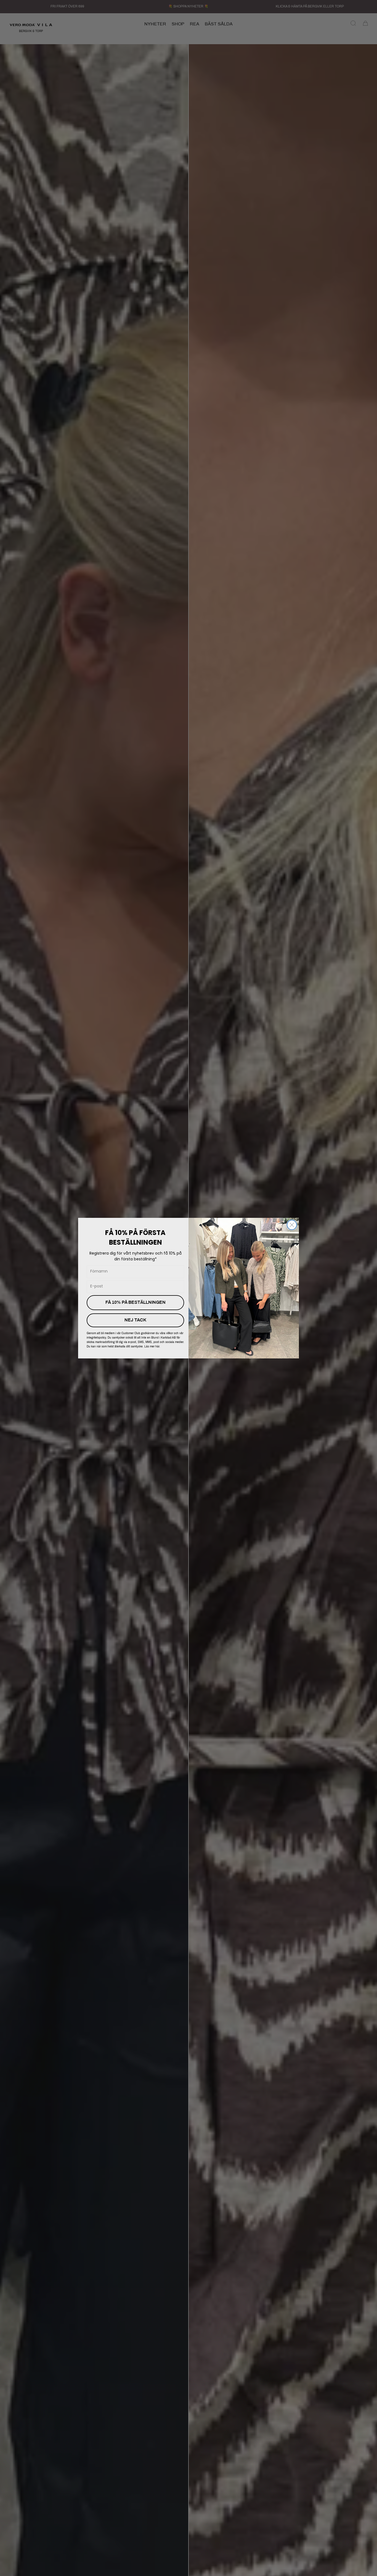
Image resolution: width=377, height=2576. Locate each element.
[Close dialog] (292, 1225)
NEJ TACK (135, 1320)
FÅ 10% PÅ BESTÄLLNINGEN (136, 1303)
